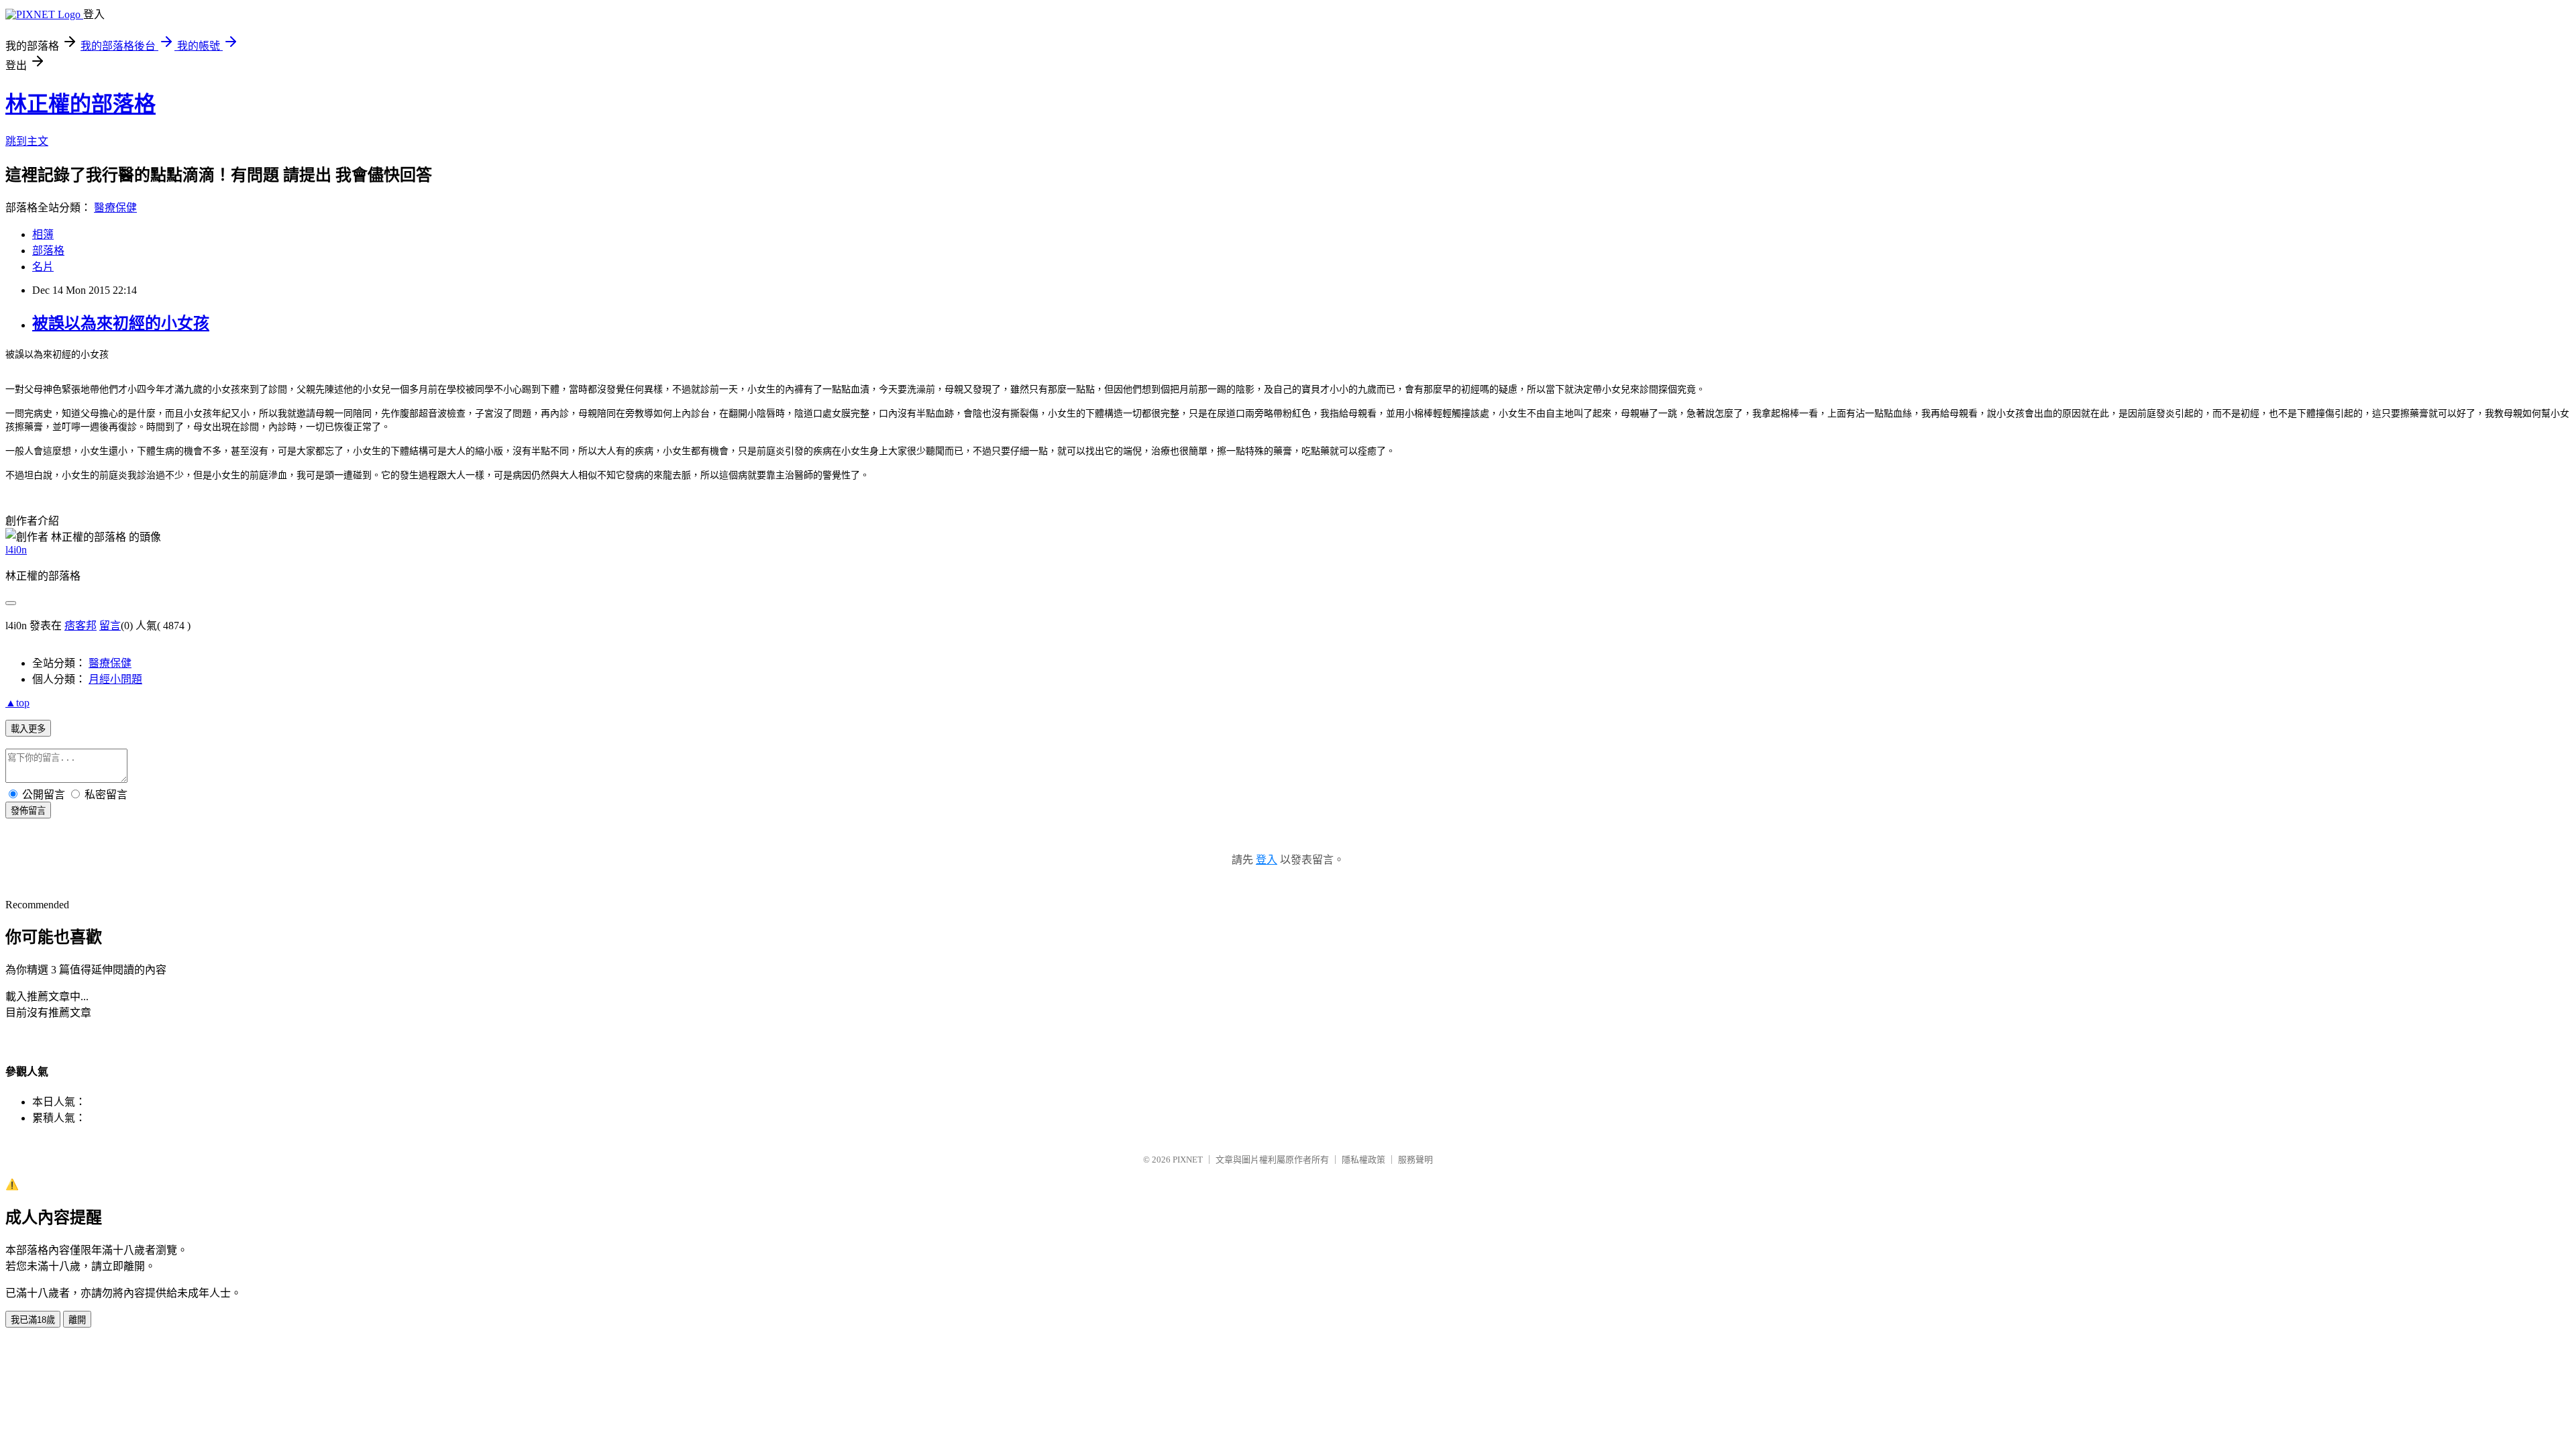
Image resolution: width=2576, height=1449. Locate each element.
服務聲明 (1415, 1160)
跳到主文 (27, 141)
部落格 (48, 251)
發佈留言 (28, 811)
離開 (77, 1320)
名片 (43, 267)
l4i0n (16, 550)
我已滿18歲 (33, 1320)
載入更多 (28, 729)
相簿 (43, 234)
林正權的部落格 (80, 104)
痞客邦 (80, 626)
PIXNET (1188, 1160)
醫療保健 (115, 208)
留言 (110, 626)
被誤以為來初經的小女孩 (121, 323)
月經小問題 (115, 679)
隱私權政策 (1363, 1160)
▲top (17, 703)
